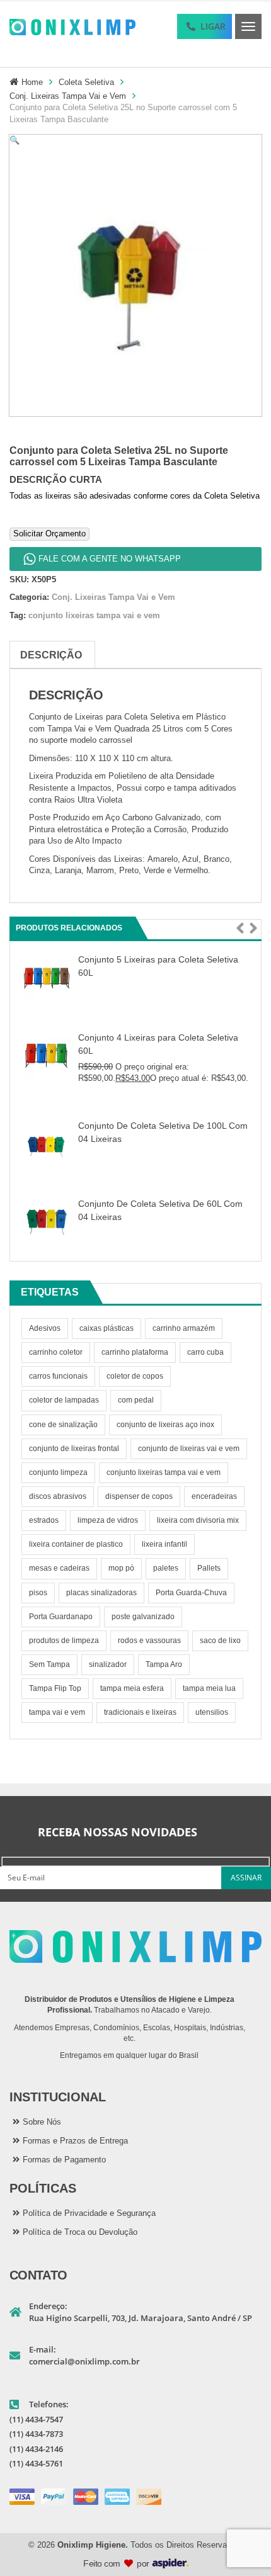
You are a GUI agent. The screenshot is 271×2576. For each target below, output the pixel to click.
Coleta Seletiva (86, 82)
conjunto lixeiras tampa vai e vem (164, 1472)
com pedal (136, 1400)
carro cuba (205, 1352)
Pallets (209, 1568)
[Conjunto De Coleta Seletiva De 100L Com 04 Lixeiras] (47, 1143)
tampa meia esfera (132, 1688)
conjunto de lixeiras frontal (74, 1449)
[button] (240, 929)
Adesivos (45, 1328)
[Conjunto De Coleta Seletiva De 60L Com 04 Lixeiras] (47, 1221)
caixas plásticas (107, 1328)
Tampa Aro (164, 1664)
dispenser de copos (139, 1496)
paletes (166, 1568)
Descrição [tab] (51, 655)
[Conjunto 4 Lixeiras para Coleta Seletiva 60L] (47, 1055)
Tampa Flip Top (55, 1688)
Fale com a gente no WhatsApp (110, 559)
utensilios (212, 1712)
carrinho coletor (56, 1352)
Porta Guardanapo (61, 1617)
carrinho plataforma (135, 1352)
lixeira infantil (164, 1544)
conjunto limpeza (58, 1472)
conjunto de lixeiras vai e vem (189, 1449)
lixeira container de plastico (76, 1544)
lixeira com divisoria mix (198, 1520)
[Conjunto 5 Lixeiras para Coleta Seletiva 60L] (47, 977)
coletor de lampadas (64, 1400)
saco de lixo (220, 1641)
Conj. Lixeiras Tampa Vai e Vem (68, 96)
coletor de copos (135, 1376)
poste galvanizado (143, 1617)
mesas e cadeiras (59, 1568)
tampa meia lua (209, 1688)
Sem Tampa (49, 1664)
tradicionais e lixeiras (140, 1712)
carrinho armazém (184, 1328)
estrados (44, 1520)
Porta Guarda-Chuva (191, 1593)
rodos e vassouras (149, 1641)
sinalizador (108, 1664)
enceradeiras (214, 1496)
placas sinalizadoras (101, 1593)
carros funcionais (58, 1376)
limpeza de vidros (108, 1520)
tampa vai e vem (57, 1712)
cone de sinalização (63, 1425)
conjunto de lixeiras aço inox (165, 1425)
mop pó (121, 1568)
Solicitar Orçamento (49, 534)
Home (32, 82)
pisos (38, 1593)
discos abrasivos (58, 1496)
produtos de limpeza (64, 1641)
